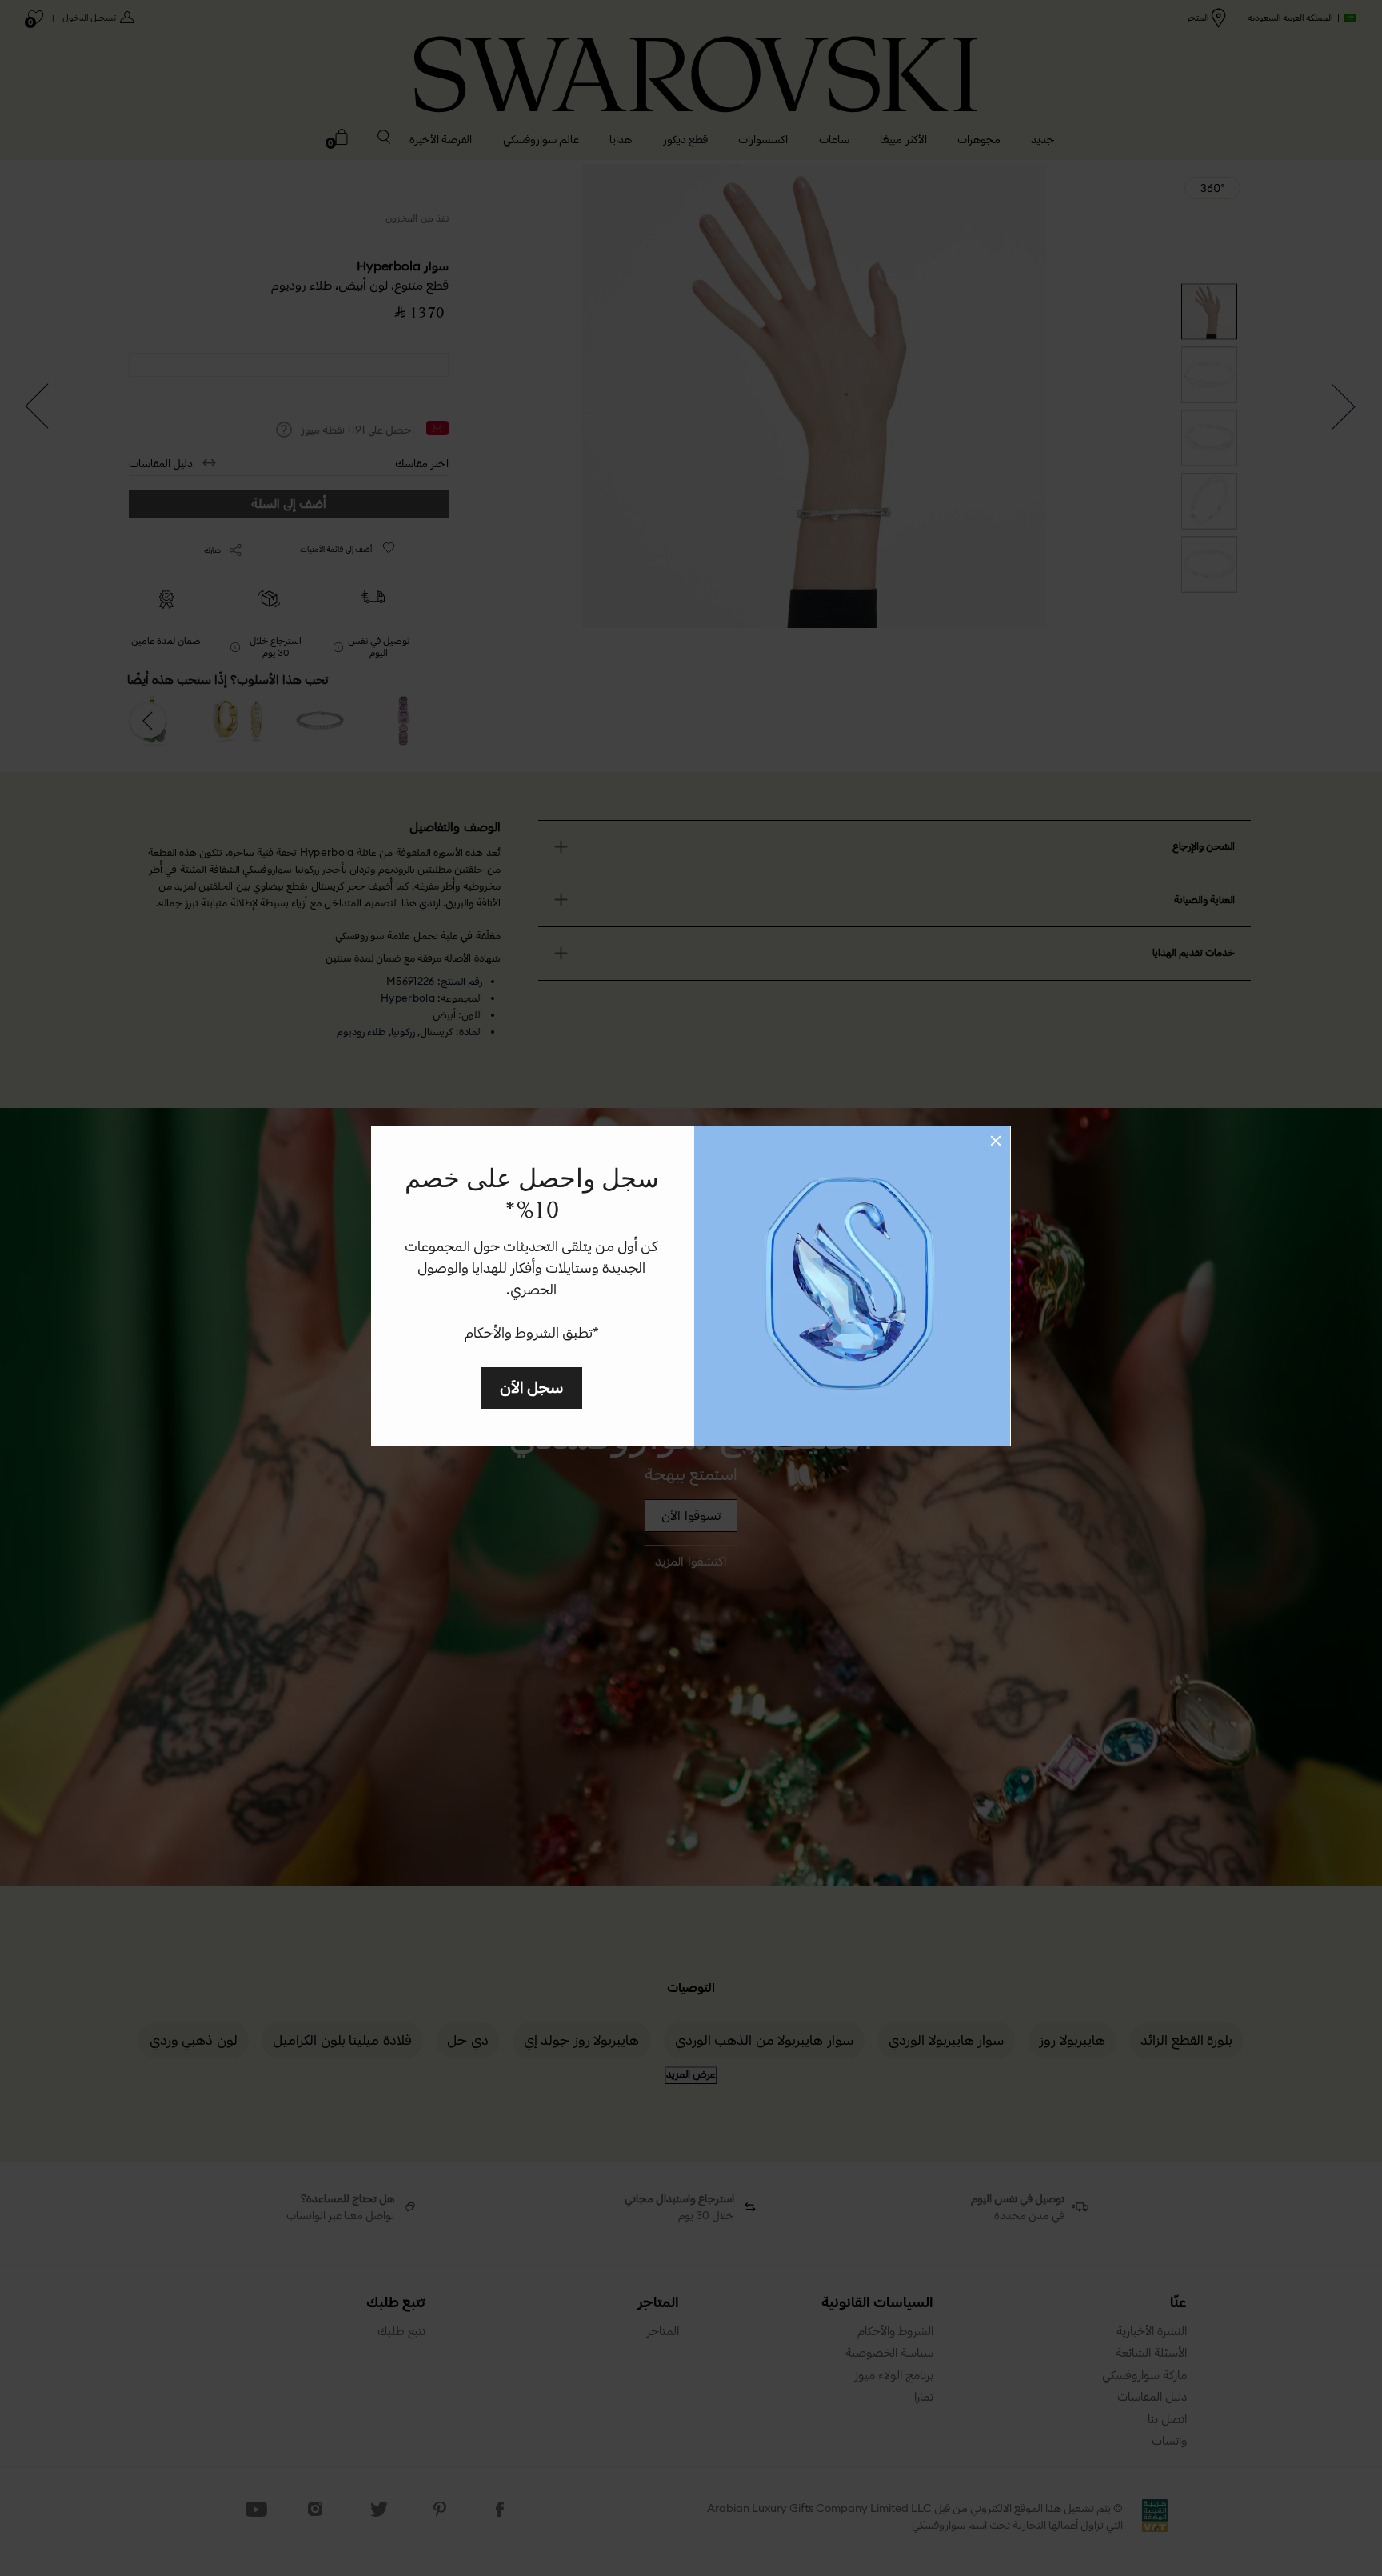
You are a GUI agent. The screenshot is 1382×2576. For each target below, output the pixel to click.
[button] (996, 1141)
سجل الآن (531, 1387)
